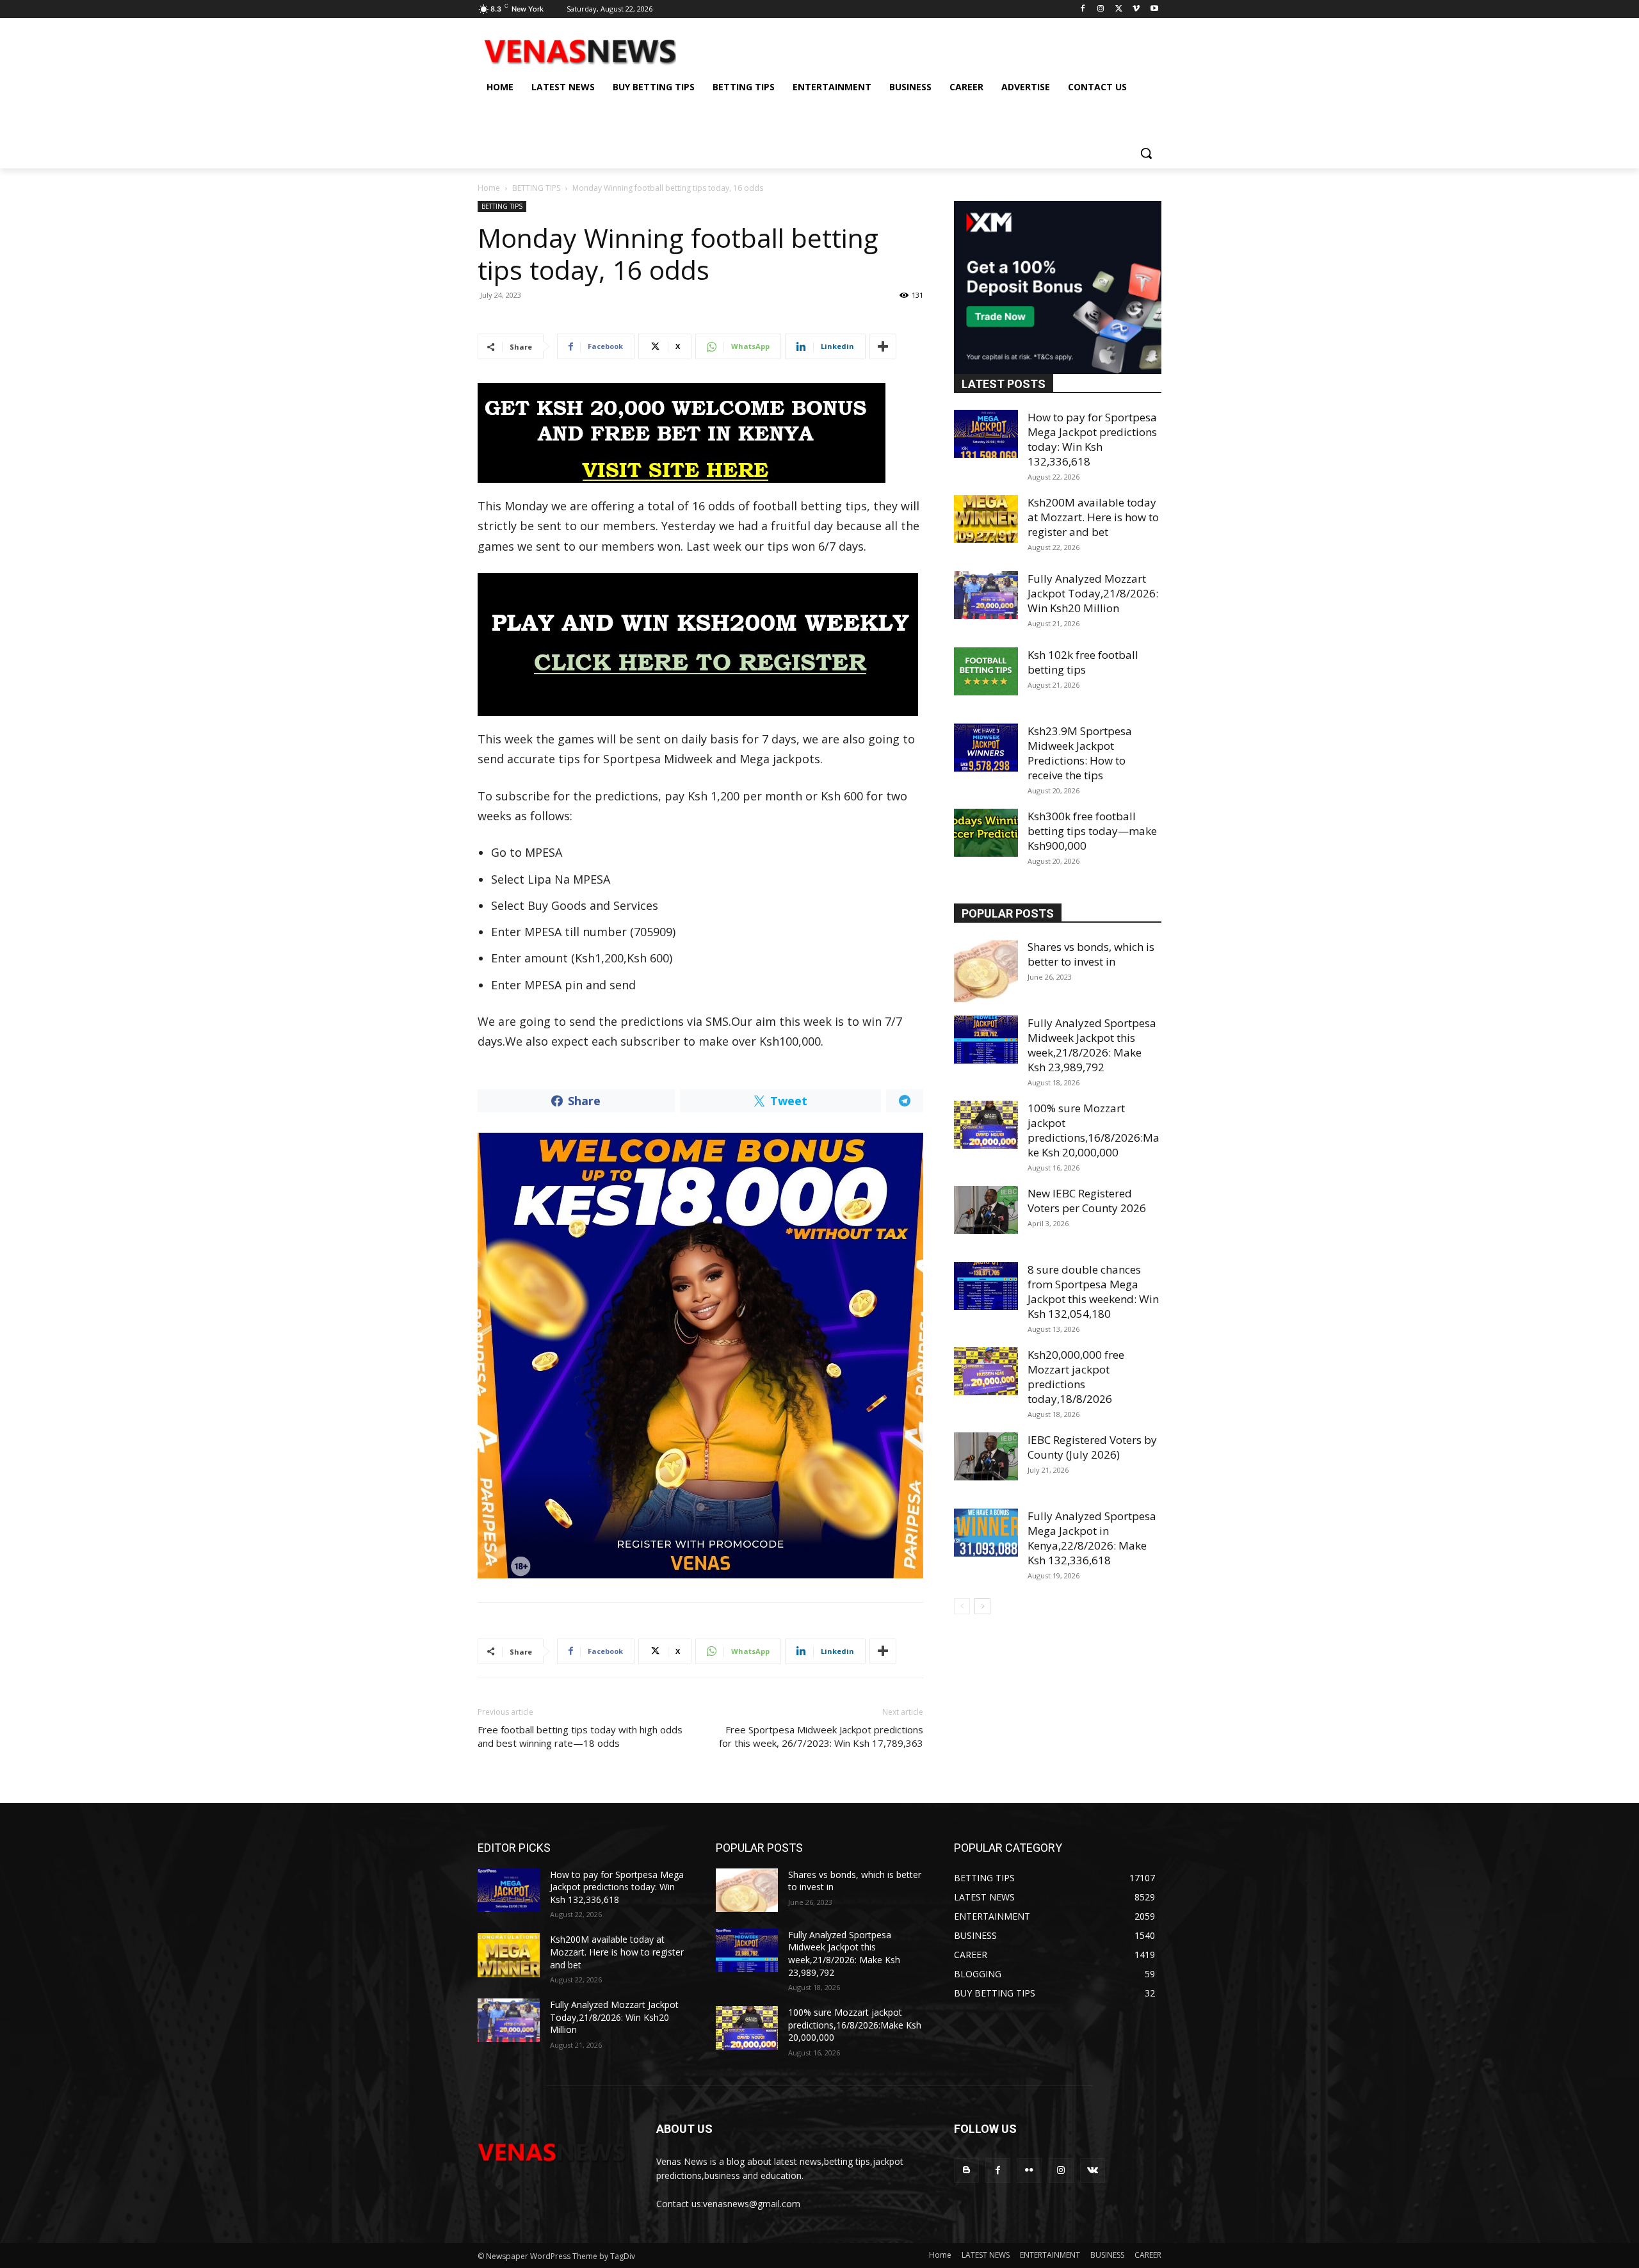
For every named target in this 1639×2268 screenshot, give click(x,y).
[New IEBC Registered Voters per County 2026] (986, 1210)
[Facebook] (1083, 9)
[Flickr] (1029, 2170)
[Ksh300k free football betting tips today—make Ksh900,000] (986, 833)
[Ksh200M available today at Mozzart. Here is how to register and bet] (986, 519)
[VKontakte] (1093, 2170)
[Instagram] (1101, 9)
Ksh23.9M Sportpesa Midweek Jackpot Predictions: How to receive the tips (1080, 753)
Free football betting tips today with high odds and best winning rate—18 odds (580, 1736)
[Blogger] (966, 2170)
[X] (1119, 9)
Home (489, 188)
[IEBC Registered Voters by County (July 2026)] (986, 1456)
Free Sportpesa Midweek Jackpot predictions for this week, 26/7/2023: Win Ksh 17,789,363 (821, 1736)
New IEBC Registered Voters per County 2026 (1087, 1201)
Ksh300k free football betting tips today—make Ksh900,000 (1092, 831)
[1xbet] (700, 433)
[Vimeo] (1136, 9)
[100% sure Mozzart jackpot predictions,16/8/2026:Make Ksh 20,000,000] (986, 1125)
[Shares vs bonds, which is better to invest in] (986, 971)
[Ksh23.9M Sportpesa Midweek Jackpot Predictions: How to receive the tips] (986, 748)
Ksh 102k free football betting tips (1083, 662)
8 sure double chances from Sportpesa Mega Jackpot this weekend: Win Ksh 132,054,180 (1093, 1292)
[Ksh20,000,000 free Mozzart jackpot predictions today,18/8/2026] (986, 1371)
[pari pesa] (700, 1356)
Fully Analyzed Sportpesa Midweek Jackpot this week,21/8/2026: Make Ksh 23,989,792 (1092, 1045)
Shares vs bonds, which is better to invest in (1091, 954)
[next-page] (982, 1606)
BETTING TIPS (536, 188)
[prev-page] (962, 1606)
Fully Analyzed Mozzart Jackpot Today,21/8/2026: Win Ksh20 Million (1093, 593)
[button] (1146, 153)
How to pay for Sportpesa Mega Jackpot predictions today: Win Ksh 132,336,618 (1092, 439)
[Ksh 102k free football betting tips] (986, 671)
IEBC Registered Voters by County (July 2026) (1092, 1447)
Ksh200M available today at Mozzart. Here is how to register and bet (1093, 517)
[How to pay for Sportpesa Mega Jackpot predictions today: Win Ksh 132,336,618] (986, 434)
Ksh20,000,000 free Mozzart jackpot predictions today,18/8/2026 (1076, 1377)
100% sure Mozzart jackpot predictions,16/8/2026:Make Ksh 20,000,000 (1094, 1130)
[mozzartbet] (700, 644)
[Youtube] (1154, 9)
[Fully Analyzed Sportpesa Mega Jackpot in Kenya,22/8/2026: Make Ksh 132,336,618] (986, 1533)
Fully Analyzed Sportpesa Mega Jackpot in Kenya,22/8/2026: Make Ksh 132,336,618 (1092, 1538)
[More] (883, 346)
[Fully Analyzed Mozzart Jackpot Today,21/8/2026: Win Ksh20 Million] (986, 595)
